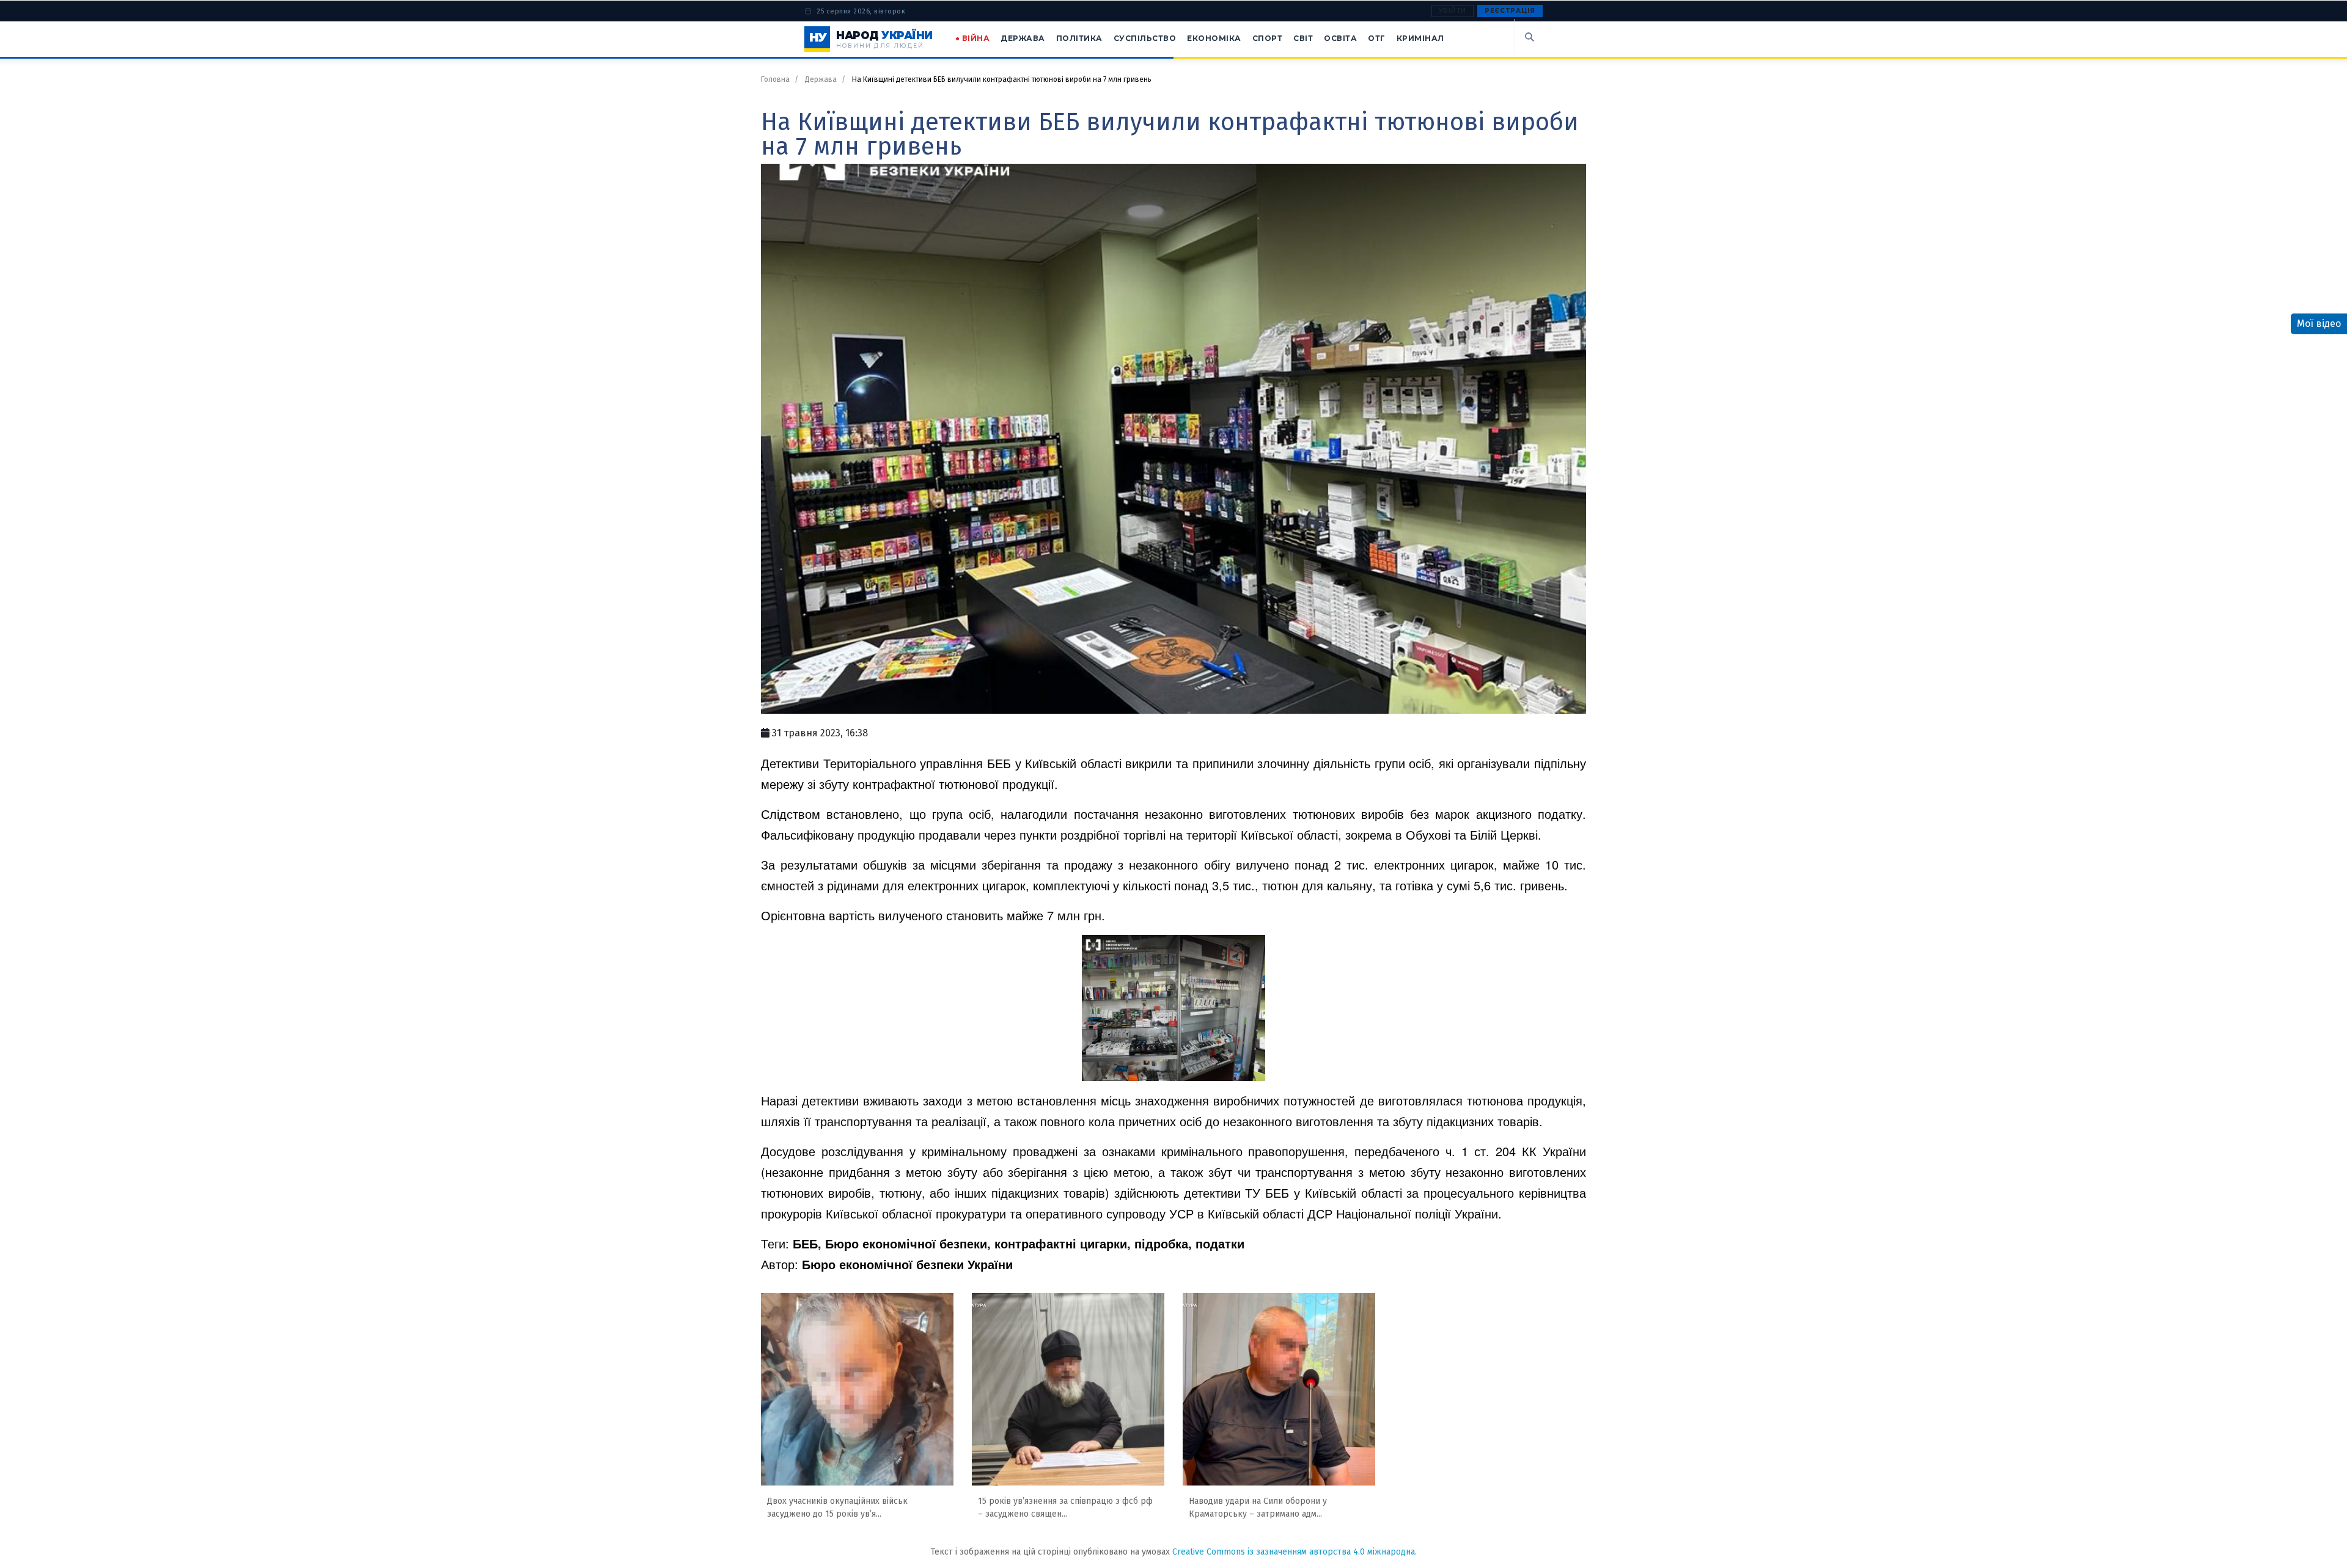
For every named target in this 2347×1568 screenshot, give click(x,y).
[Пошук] (1529, 37)
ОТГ (1377, 38)
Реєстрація (1510, 11)
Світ (1303, 38)
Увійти (1453, 11)
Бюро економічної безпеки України (907, 1264)
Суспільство (1145, 38)
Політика (1079, 38)
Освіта (1340, 38)
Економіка (1214, 38)
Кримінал (1420, 38)
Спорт (1268, 38)
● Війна (973, 38)
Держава (1023, 38)
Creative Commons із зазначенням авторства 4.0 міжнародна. (1295, 1552)
